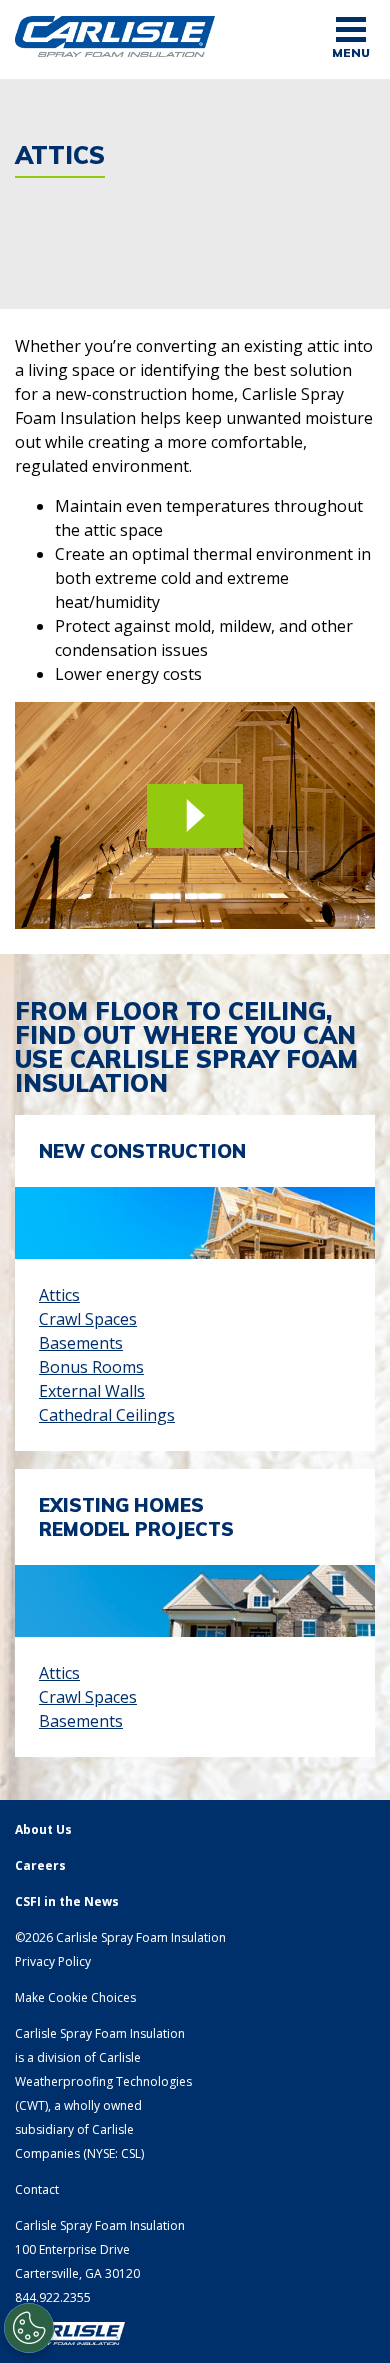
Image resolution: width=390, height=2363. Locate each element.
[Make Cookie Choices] (29, 2328)
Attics (59, 1295)
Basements (81, 1343)
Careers (40, 1865)
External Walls (92, 1391)
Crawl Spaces (88, 1319)
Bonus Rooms (91, 1367)
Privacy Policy (53, 1961)
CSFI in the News (67, 1901)
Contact (37, 2189)
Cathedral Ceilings (107, 1415)
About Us (43, 1829)
